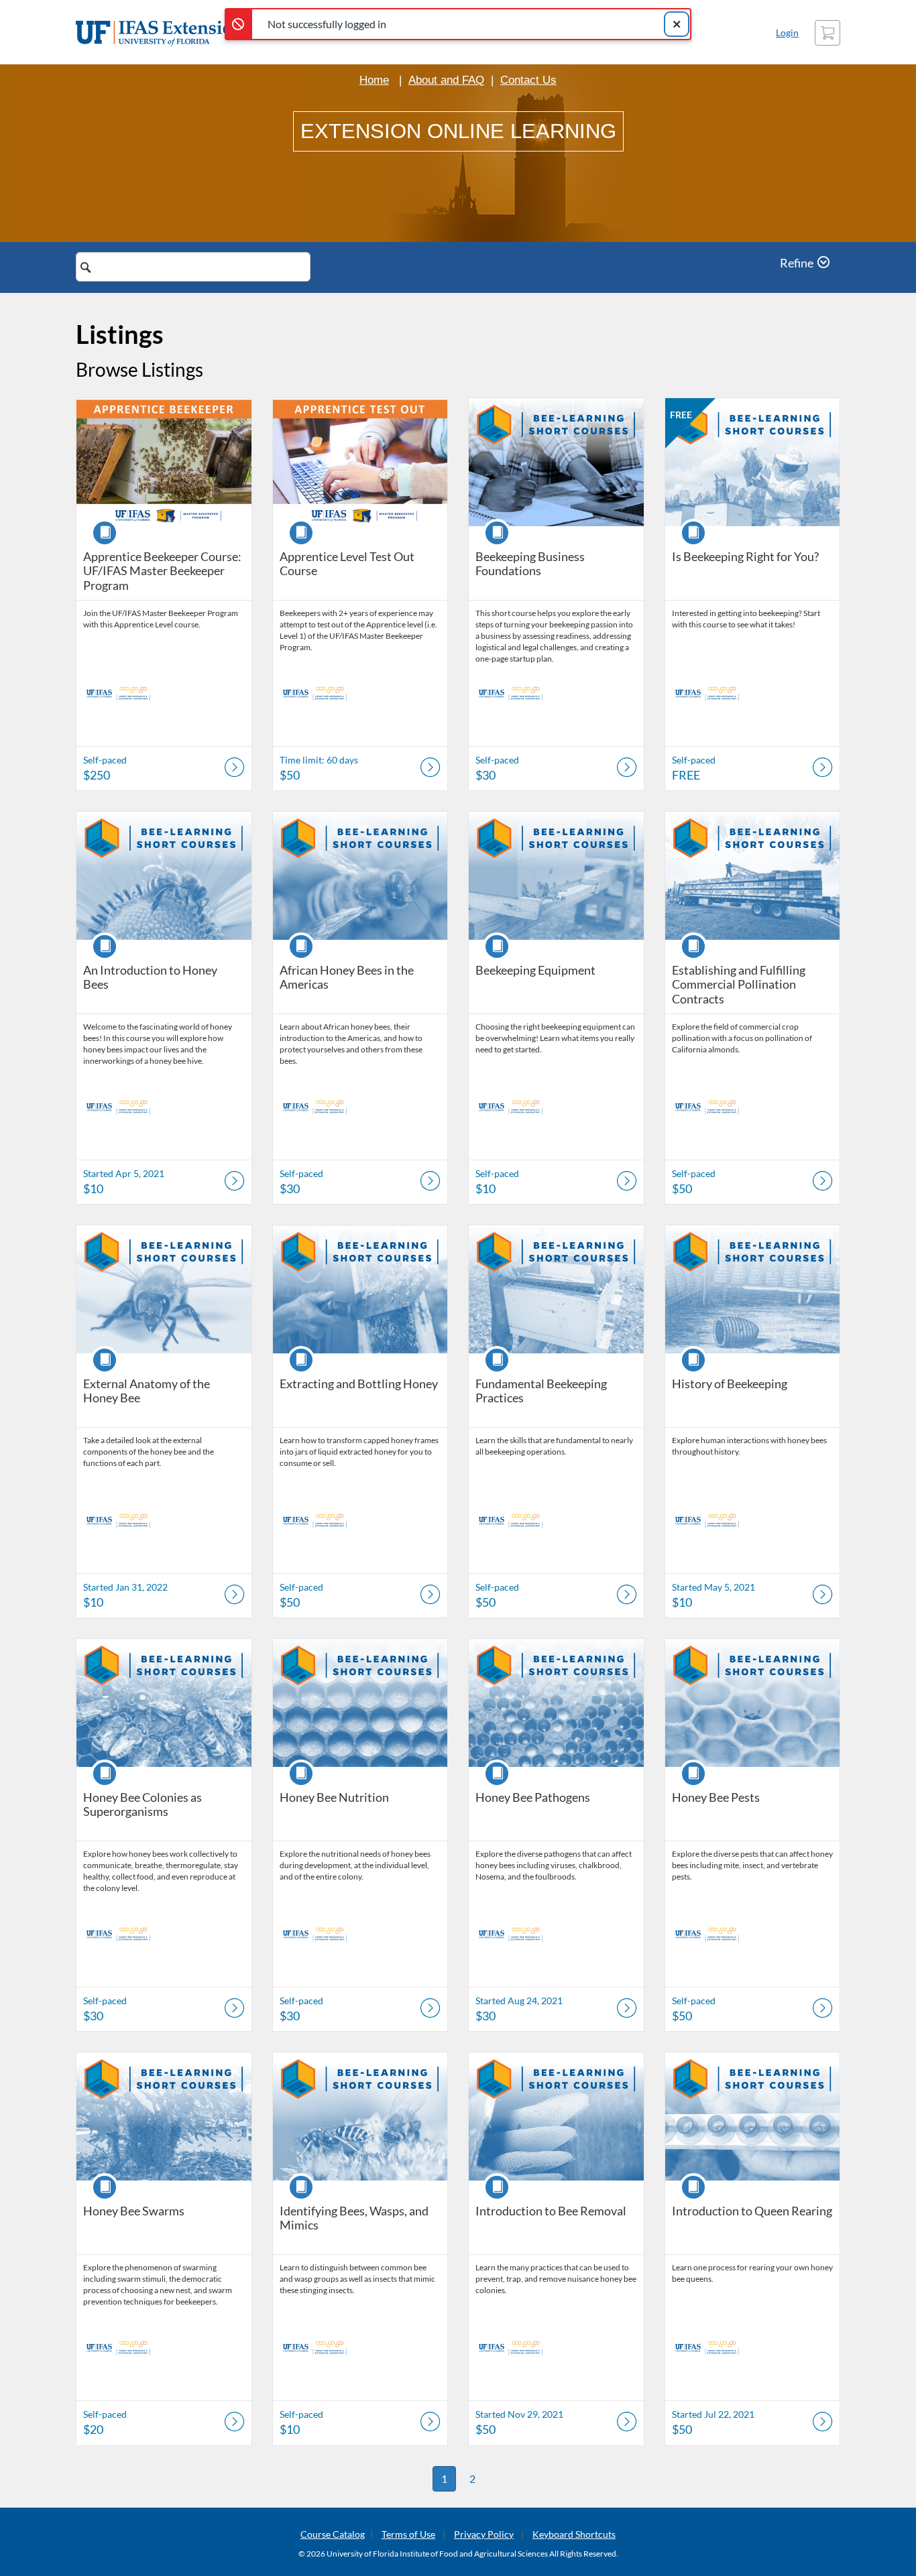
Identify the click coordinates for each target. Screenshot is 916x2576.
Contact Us (528, 80)
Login (787, 33)
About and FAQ (446, 80)
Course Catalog (333, 2534)
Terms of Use (408, 2534)
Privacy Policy (484, 2534)
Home (374, 80)
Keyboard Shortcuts (574, 2534)
